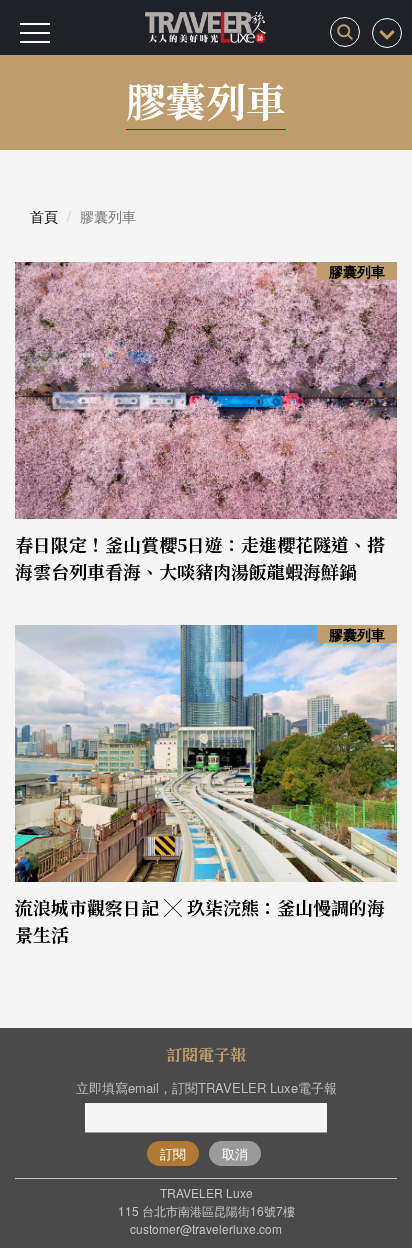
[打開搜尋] (345, 32)
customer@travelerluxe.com (206, 1228)
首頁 (44, 216)
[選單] (35, 33)
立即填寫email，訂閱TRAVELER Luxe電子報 (206, 1087)
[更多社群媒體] (387, 33)
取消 (235, 1153)
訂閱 (173, 1153)
